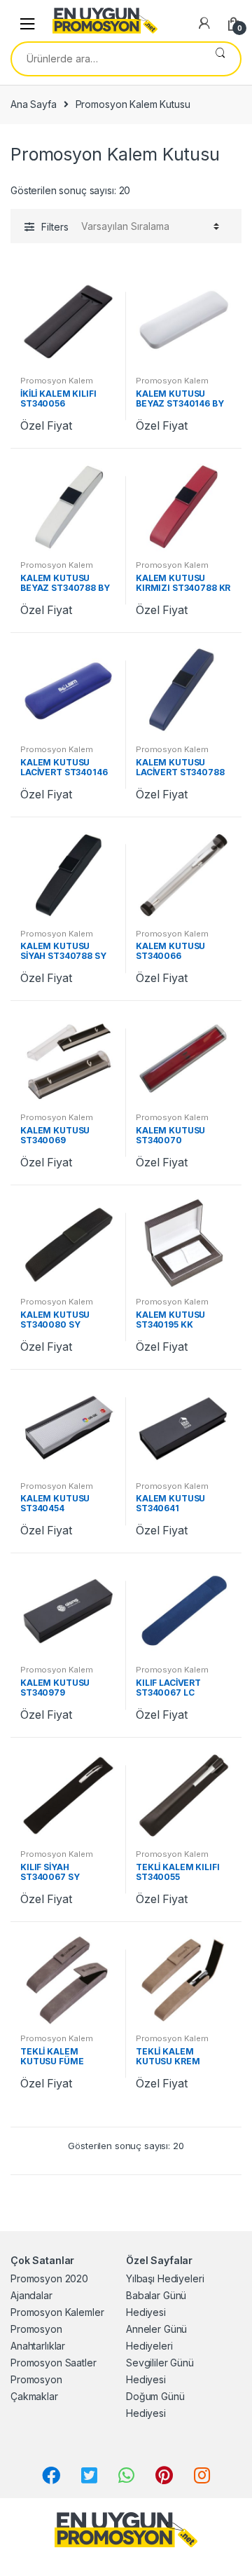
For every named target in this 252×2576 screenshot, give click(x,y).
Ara (220, 59)
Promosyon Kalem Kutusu (57, 385)
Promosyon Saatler (54, 2363)
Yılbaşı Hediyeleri (165, 2278)
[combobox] (106, 59)
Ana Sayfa (34, 104)
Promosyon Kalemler (57, 2312)
